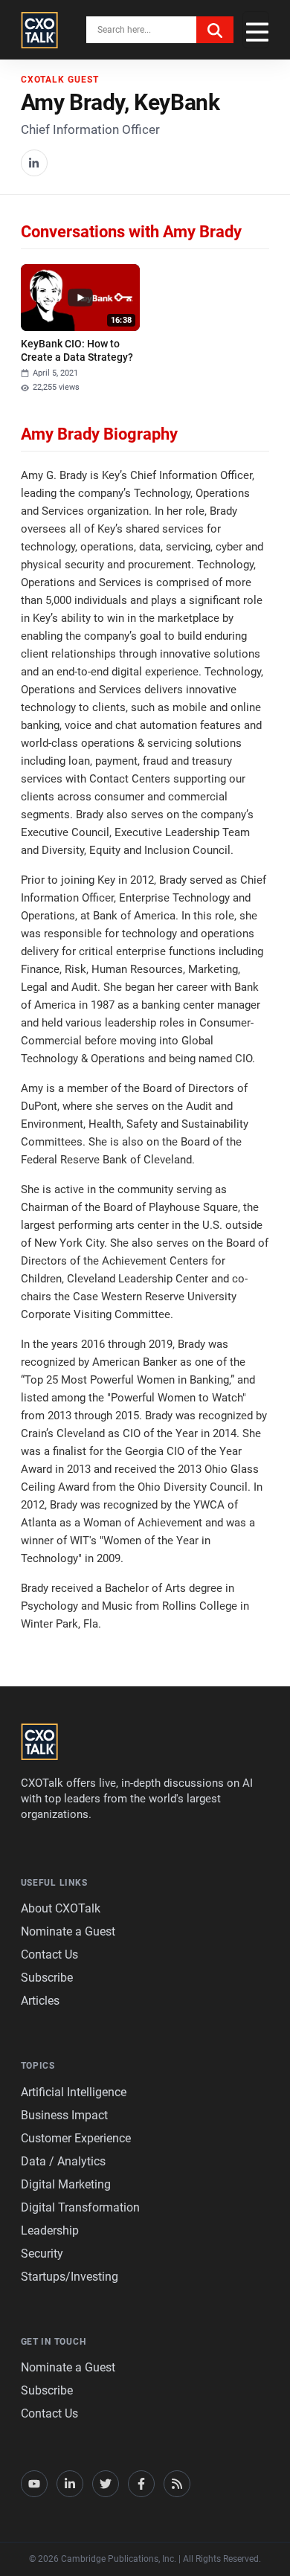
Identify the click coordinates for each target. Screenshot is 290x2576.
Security (42, 2254)
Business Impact (64, 2115)
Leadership (50, 2230)
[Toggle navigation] (256, 30)
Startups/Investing (70, 2277)
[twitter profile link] (106, 2484)
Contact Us (49, 1955)
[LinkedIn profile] (34, 163)
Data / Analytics (63, 2161)
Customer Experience (76, 2138)
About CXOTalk (61, 1908)
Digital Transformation (80, 2207)
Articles (40, 2001)
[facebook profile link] (141, 2484)
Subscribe (47, 1978)
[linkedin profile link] (70, 2484)
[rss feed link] (177, 2484)
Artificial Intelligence (74, 2092)
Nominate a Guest (68, 1931)
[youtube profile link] (34, 2484)
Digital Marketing (66, 2184)
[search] (215, 30)
